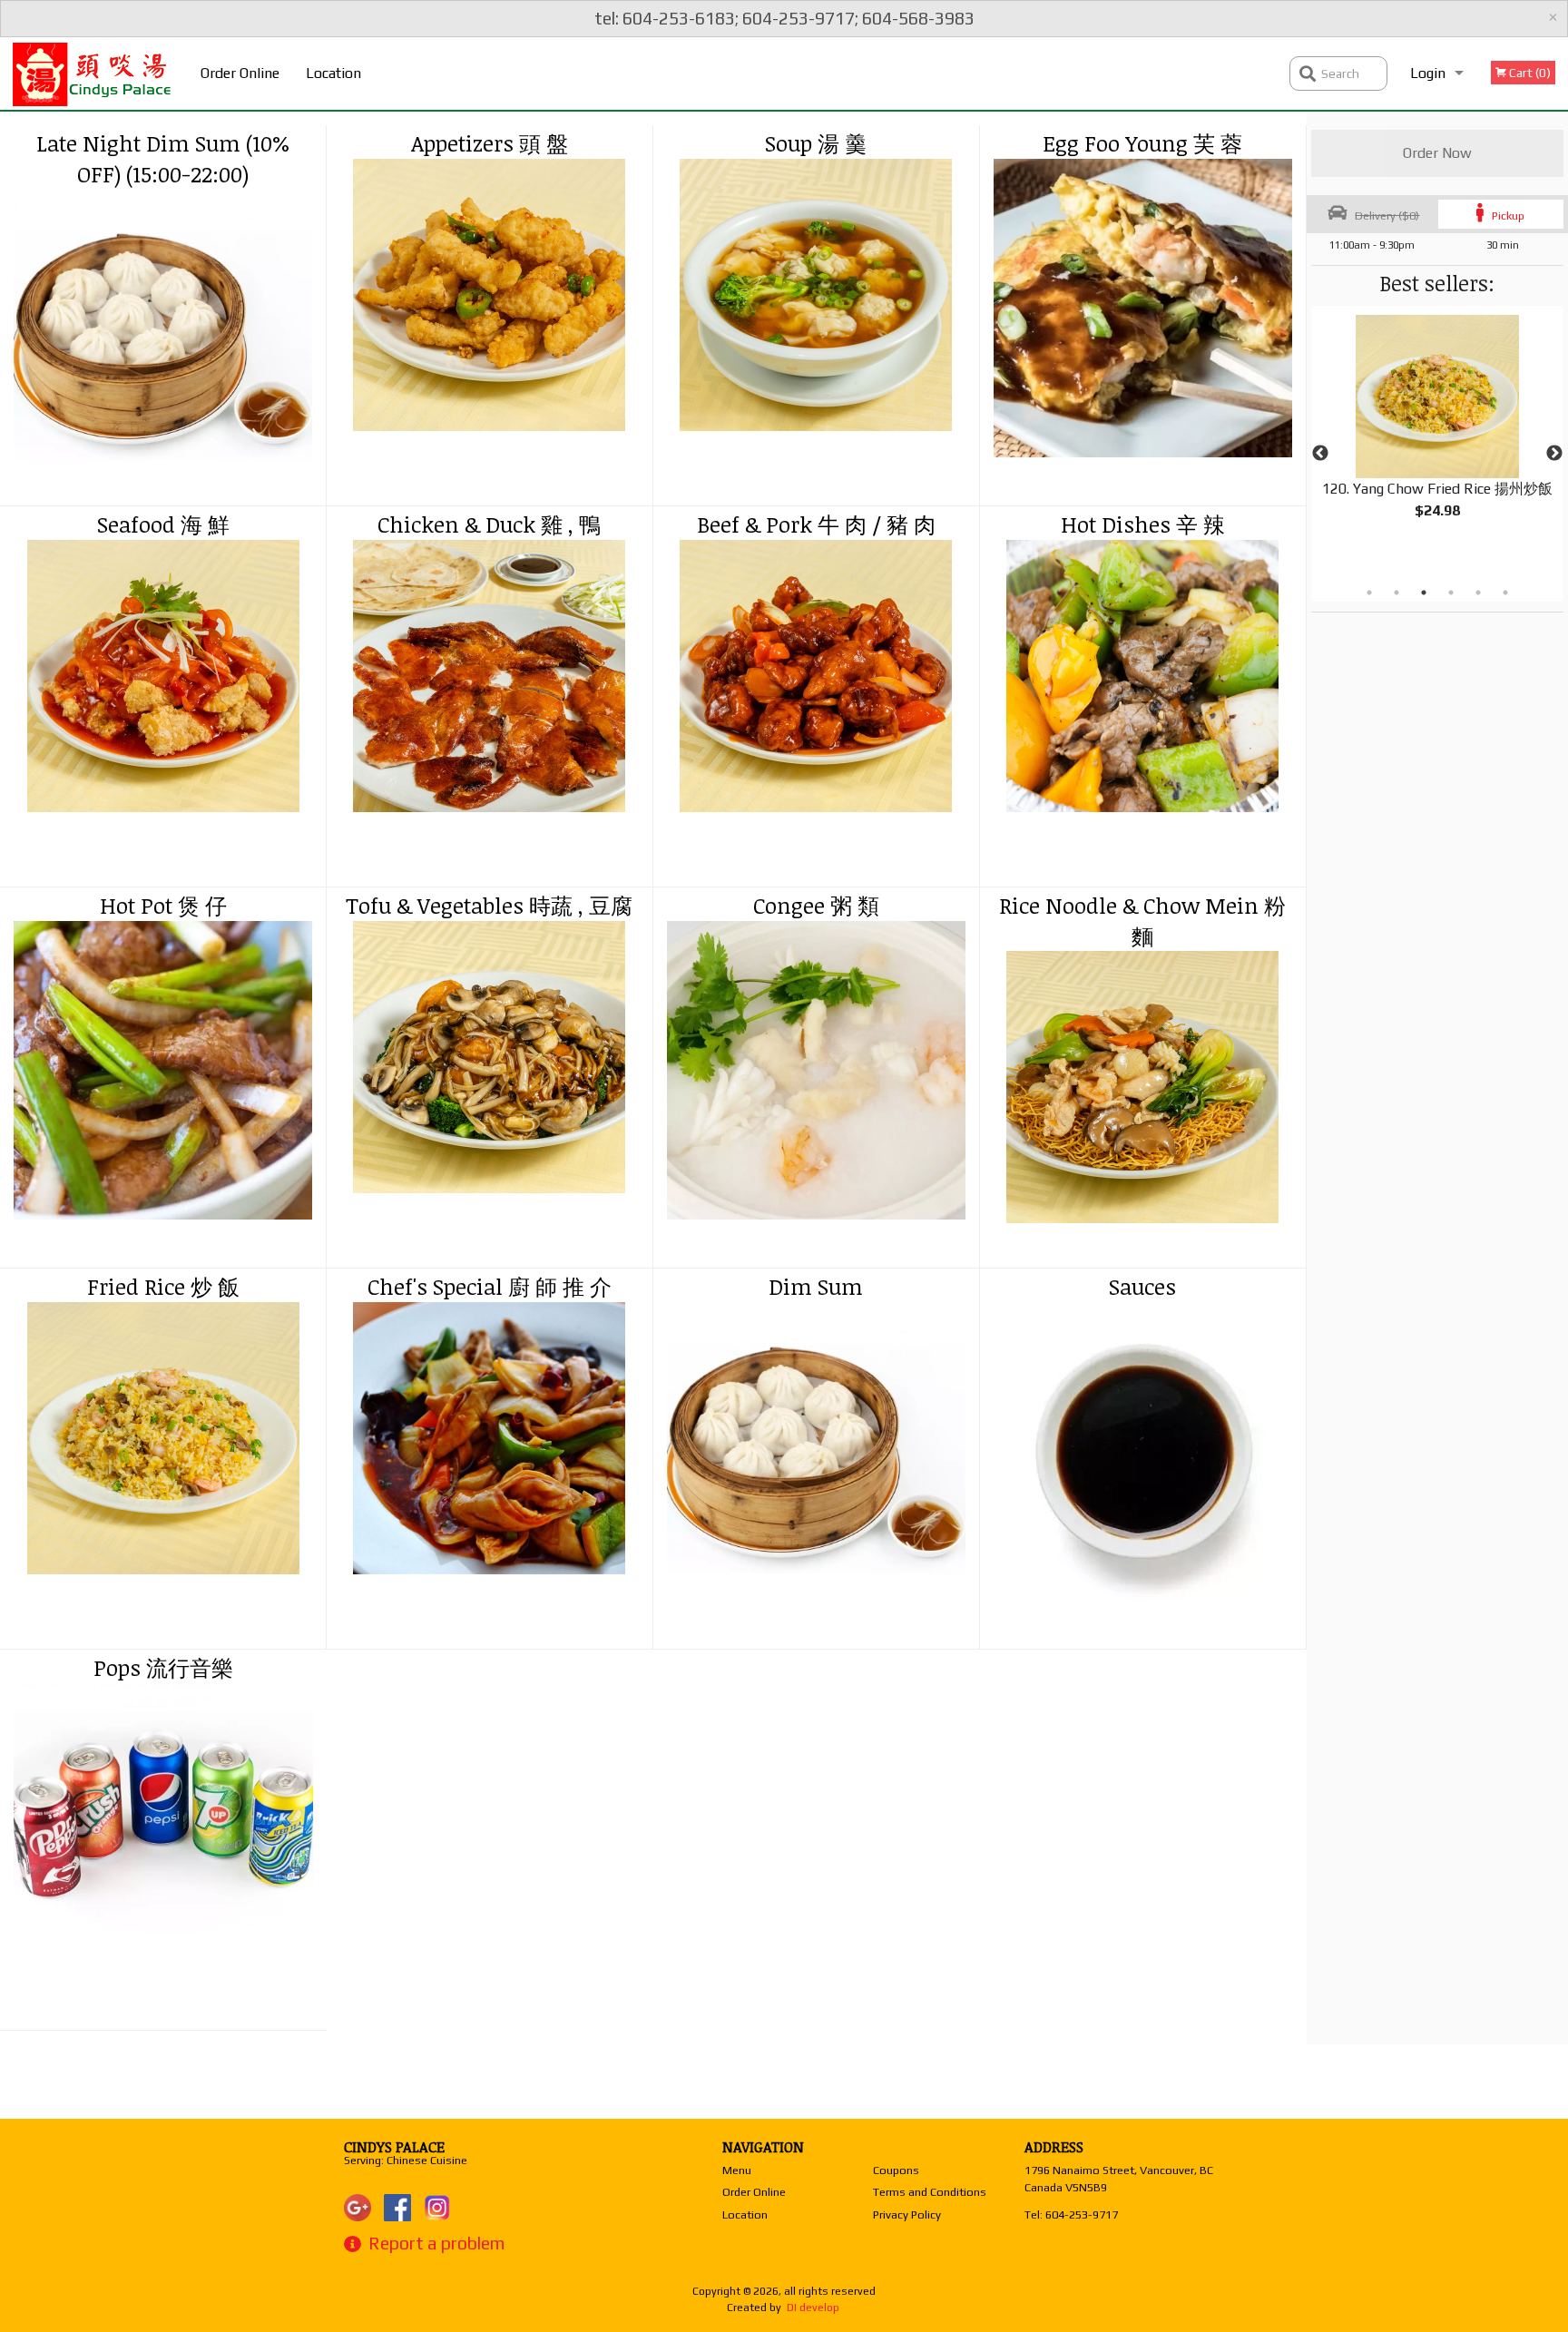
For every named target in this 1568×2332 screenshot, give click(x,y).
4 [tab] (1451, 593)
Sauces (1142, 1286)
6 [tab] (1505, 593)
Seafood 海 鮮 (163, 524)
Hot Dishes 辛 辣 (1143, 524)
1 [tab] (1369, 593)
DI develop (813, 2308)
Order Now (1437, 153)
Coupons (896, 2170)
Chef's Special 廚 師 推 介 (490, 1286)
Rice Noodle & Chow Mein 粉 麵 (1142, 921)
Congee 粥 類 (816, 905)
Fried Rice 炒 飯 (163, 1286)
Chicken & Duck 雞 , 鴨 (489, 524)
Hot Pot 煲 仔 (163, 905)
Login (1428, 73)
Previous (1320, 454)
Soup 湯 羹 (816, 143)
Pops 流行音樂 (163, 1667)
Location (333, 73)
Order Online (240, 73)
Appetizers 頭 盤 (490, 143)
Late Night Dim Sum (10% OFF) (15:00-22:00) (163, 158)
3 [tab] (1424, 593)
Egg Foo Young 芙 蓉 (1142, 143)
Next (1554, 454)
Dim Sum (816, 1286)
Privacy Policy (907, 2214)
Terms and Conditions (930, 2192)
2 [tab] (1396, 593)
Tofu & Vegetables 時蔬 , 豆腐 (489, 905)
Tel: (1071, 2214)
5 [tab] (1478, 593)
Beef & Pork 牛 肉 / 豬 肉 (816, 524)
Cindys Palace (394, 2147)
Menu (737, 2170)
